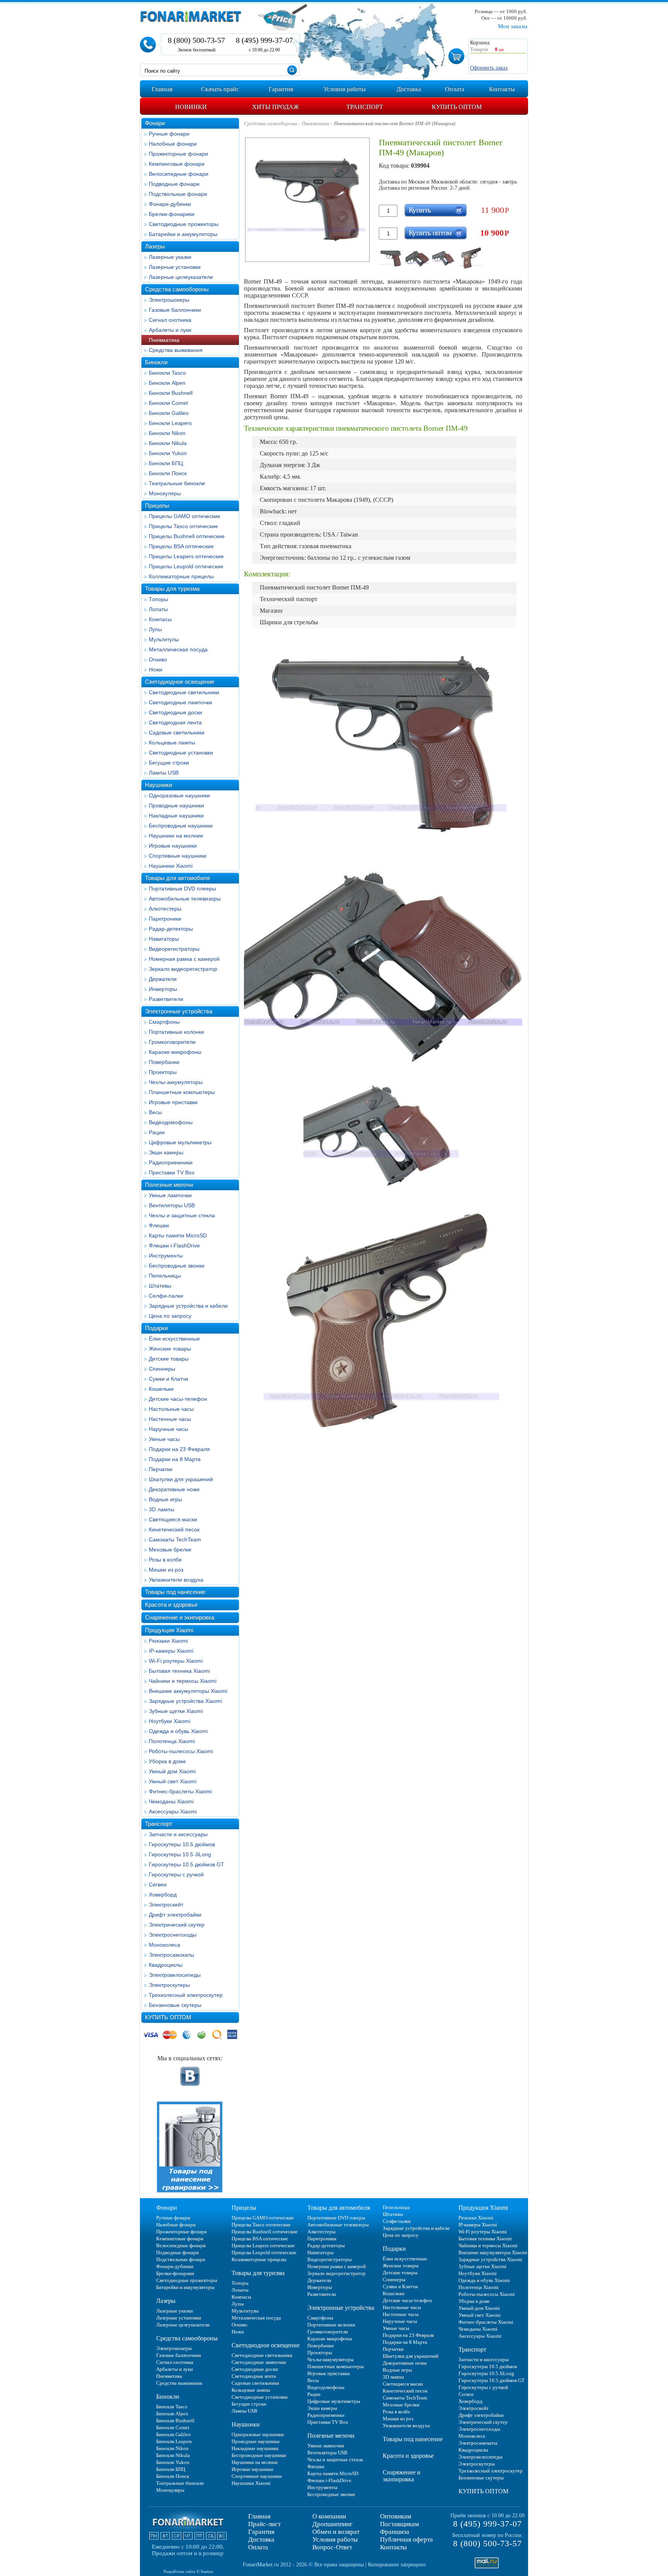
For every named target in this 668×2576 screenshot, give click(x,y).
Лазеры (155, 246)
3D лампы (162, 1509)
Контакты (393, 2547)
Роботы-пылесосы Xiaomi (181, 1751)
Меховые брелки (170, 1550)
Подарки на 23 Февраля (179, 1449)
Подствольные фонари (178, 194)
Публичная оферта (406, 2539)
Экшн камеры (166, 1152)
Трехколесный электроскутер (186, 1995)
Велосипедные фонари (179, 174)
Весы (155, 1112)
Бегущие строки (169, 763)
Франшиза (395, 2532)
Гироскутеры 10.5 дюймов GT (187, 1864)
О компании (329, 2516)
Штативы (160, 1286)
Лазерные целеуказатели (181, 277)
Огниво (158, 659)
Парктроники (165, 919)
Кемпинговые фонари (177, 164)
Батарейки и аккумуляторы (183, 234)
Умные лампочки (170, 1195)
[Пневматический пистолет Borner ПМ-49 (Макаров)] (391, 258)
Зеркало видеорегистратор (183, 969)
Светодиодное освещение (180, 682)
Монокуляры (165, 493)
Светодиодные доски (176, 712)
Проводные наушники (176, 805)
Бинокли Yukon (168, 453)
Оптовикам (396, 2516)
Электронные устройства (179, 1011)
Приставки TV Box (172, 1172)
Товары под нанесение (175, 1592)
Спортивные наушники (178, 856)
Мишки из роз (166, 1570)
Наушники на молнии (176, 836)
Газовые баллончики (175, 310)
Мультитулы (164, 639)
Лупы (155, 629)
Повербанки (164, 1062)
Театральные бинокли (177, 483)
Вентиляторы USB (172, 1205)
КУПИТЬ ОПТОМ (168, 2017)
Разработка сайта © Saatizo (188, 2571)
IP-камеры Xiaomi (171, 1651)
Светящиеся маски (173, 1519)
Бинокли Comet (168, 403)
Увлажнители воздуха (176, 1580)
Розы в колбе (165, 1560)
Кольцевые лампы (172, 743)
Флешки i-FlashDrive (174, 1246)
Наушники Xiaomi (171, 866)
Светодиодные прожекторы (184, 224)
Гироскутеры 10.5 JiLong (180, 1854)
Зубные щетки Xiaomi (176, 1711)
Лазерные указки (170, 257)
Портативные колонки (176, 1032)
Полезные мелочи (169, 1185)
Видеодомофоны (171, 1122)
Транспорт (159, 1824)
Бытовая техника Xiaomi (179, 1671)
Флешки (159, 1225)
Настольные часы (171, 1409)
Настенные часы (170, 1419)
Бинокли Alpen (167, 383)
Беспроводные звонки (177, 1266)
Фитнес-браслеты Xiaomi (180, 1791)
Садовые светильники (177, 732)
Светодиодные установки (181, 753)
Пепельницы (165, 1276)
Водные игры (165, 1499)
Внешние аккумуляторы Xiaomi (188, 1691)
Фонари (155, 123)
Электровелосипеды (175, 1975)
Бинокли (156, 362)
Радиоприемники (171, 1162)
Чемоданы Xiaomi (171, 1801)
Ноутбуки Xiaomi (170, 1721)
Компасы (160, 619)
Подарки (156, 1328)
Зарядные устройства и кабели (188, 1306)
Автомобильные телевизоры (185, 899)
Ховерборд (163, 1895)
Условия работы (335, 2539)
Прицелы (157, 506)
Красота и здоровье (171, 1605)
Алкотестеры (165, 909)
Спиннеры (162, 1369)
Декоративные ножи (174, 1489)
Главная (259, 2516)
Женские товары (170, 1349)
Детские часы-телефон (178, 1399)
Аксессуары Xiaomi (173, 1811)
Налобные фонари (173, 144)
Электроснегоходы (173, 1935)
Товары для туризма (172, 589)
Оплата (258, 2547)
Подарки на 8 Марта (175, 1459)
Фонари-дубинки (170, 204)
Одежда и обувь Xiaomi (178, 1731)
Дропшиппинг (332, 2524)
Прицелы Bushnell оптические (187, 536)
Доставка (261, 2539)
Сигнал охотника (170, 320)
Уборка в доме (167, 1761)
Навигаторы (164, 939)
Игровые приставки (173, 1102)
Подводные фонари (174, 184)
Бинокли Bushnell (171, 393)
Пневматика (164, 340)
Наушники (158, 785)
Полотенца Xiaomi (172, 1741)
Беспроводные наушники (181, 826)
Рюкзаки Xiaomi (168, 1641)
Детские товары (169, 1359)
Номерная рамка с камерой (184, 959)
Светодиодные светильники (184, 692)
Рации (157, 1132)
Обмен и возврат (336, 2532)
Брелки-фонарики (172, 214)
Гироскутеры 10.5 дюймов (182, 1844)
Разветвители (166, 999)
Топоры (158, 599)
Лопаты (158, 609)
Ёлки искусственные (174, 1339)
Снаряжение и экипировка (180, 1617)
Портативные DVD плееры (182, 889)
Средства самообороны (177, 289)
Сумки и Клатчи (169, 1379)
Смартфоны (164, 1022)
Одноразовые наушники (179, 795)
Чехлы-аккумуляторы (176, 1082)
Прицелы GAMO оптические (185, 516)
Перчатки (161, 1469)
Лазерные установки (175, 267)
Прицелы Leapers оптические (186, 556)
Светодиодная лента (175, 722)
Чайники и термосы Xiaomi (183, 1681)
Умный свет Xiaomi (173, 1781)
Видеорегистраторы (174, 949)
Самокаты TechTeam (175, 1539)
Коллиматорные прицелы (181, 576)
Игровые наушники (173, 846)
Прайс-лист (264, 2524)
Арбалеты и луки (170, 330)
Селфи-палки (166, 1296)
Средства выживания (176, 350)
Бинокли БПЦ (166, 463)
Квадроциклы (166, 1965)
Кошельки (161, 1389)
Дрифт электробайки (175, 1915)
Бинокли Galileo (169, 413)
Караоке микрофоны (175, 1052)
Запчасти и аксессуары (178, 1834)
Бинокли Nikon (167, 433)
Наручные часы (169, 1429)
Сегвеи (158, 1884)
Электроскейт (166, 1905)
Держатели (163, 979)
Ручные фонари (169, 134)
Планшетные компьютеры (182, 1092)
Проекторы (163, 1072)
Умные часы (164, 1439)
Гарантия (261, 2532)
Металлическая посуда (178, 649)
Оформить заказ (489, 68)
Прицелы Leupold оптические (186, 566)
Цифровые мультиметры (180, 1142)
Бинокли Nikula (168, 443)
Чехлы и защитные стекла (182, 1215)
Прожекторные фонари (178, 154)
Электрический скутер (177, 1925)
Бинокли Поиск (168, 473)
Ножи (156, 669)
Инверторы (163, 989)
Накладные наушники (176, 816)
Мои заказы (513, 26)
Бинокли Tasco (167, 373)
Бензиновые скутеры (175, 2005)
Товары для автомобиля (177, 878)
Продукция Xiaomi (169, 1630)
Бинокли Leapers (170, 423)
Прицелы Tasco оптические (183, 526)
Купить (420, 210)
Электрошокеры (169, 300)
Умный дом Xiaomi (172, 1771)
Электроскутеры (169, 1985)
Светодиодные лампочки (181, 702)
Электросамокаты (171, 1955)
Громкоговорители (172, 1042)
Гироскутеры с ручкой (176, 1874)
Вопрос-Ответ (332, 2547)
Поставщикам (400, 2524)
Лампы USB (164, 773)
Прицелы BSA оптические (181, 546)
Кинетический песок (174, 1529)
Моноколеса (164, 1945)
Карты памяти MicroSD (178, 1235)
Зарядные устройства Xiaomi (185, 1701)
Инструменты (166, 1256)
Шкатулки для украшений (181, 1479)
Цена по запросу (170, 1316)
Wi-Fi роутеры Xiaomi (176, 1661)
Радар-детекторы (171, 929)
